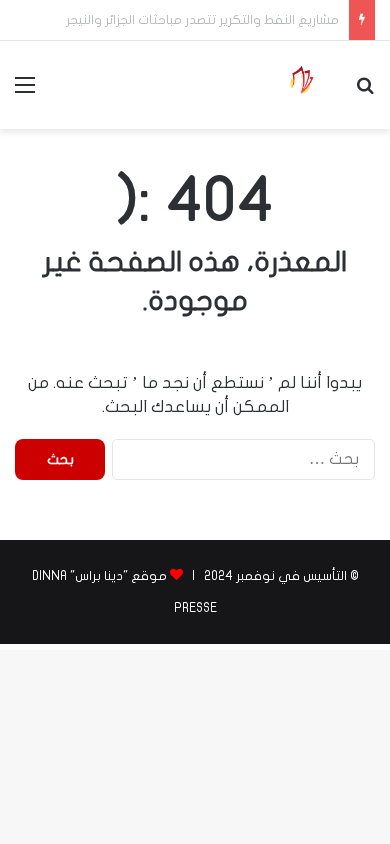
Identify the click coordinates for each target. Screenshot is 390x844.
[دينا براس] (301, 85)
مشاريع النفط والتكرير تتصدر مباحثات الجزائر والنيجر (202, 20)
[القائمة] (25, 92)
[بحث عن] (365, 92)
